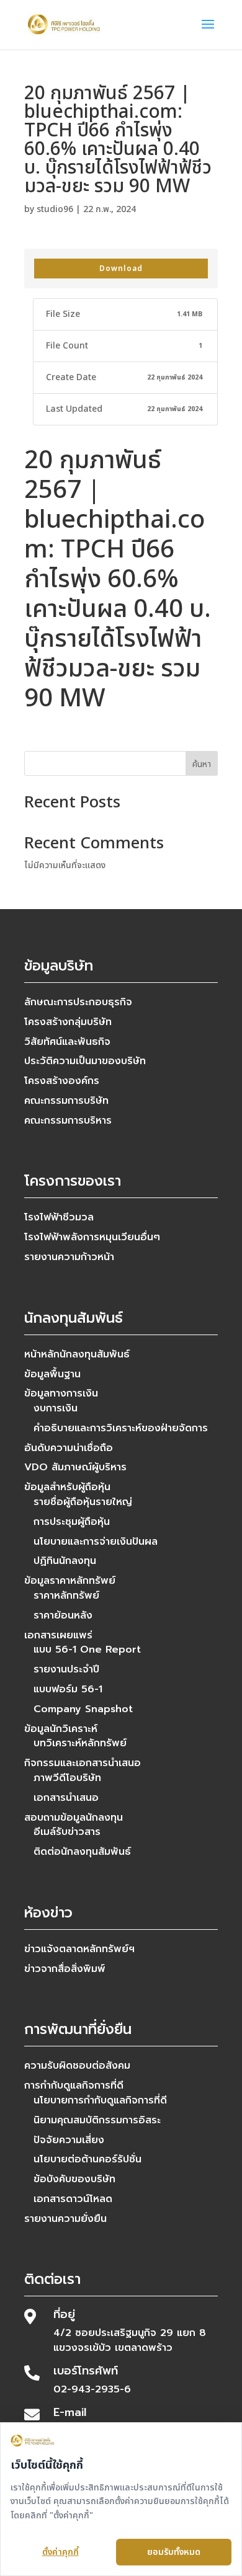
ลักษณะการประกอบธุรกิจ (78, 1002)
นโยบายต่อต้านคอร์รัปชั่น (87, 2159)
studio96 (55, 209)
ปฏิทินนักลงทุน (65, 1561)
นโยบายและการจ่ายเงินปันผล (96, 1542)
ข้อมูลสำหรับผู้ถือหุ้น (67, 1487)
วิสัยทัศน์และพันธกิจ (67, 1042)
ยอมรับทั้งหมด (174, 2552)
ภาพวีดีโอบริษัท (67, 1778)
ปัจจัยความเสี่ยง (69, 2140)
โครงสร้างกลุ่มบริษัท (68, 1022)
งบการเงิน (56, 1408)
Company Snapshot (83, 1709)
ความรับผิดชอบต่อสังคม (77, 2066)
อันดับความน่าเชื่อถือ (69, 1448)
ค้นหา (202, 764)
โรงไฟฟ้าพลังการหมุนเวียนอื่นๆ (92, 1237)
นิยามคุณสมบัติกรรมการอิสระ (97, 2120)
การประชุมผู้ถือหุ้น (72, 1522)
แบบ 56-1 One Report (87, 1650)
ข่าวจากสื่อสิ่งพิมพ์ (65, 1969)
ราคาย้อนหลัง (63, 1615)
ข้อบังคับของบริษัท (74, 2179)
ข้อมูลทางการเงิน (61, 1393)
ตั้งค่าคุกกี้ (60, 2552)
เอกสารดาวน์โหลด (73, 2199)
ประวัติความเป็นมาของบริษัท (85, 1061)
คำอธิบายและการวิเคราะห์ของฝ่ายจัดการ (121, 1428)
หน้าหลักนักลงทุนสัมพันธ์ (77, 1354)
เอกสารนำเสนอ (66, 1798)
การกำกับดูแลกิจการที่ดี (74, 2085)
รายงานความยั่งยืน (65, 2219)
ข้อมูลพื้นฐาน (52, 1374)
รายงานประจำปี (66, 1669)
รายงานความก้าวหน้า (69, 1257)
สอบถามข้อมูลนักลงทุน (74, 1818)
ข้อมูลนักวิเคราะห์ (61, 1729)
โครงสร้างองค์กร (62, 1081)
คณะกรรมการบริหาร (68, 1121)
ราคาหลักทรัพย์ (66, 1596)
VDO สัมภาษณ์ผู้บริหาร (75, 1467)
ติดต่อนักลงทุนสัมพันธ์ (82, 1852)
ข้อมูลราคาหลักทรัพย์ (70, 1581)
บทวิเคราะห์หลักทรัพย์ (80, 1743)
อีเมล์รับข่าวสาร (67, 1832)
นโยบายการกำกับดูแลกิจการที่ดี (100, 2100)
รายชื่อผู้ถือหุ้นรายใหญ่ (83, 1502)
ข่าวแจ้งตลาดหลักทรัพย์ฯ (79, 1949)
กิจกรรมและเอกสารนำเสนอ (83, 1763)
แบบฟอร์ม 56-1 (68, 1689)
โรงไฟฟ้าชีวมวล (59, 1217)
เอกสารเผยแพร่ (58, 1635)
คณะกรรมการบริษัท (66, 1101)
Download (121, 269)
